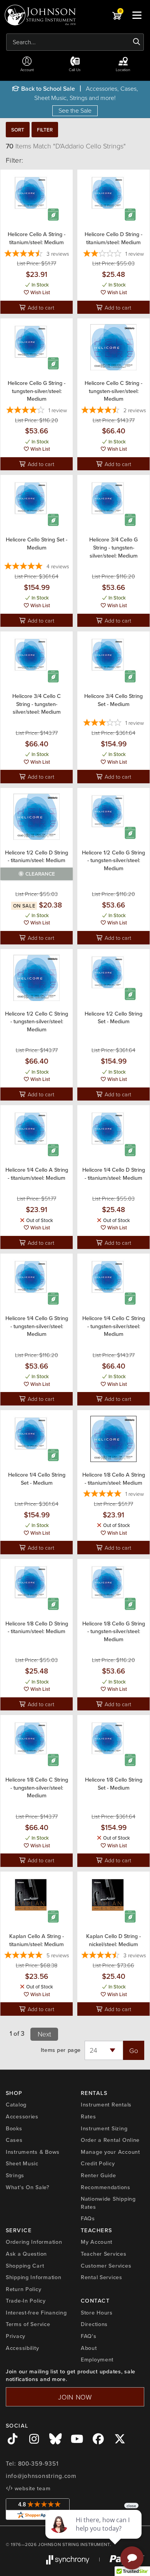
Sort (18, 130)
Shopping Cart (25, 2266)
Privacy (16, 2336)
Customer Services (106, 2266)
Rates (88, 2116)
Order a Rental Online (110, 2140)
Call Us (75, 70)
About (89, 2348)
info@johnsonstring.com (41, 2476)
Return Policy (23, 2289)
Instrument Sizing (104, 2128)
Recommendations (106, 2187)
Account (27, 70)
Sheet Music (22, 2163)
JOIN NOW (75, 2397)
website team (32, 2488)
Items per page (61, 2050)
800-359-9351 (38, 2464)
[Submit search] (137, 42)
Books (14, 2128)
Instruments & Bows (33, 2152)
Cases (14, 2140)
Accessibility (22, 2348)
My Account (97, 2242)
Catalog (16, 2105)
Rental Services (102, 2277)
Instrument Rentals (106, 2105)
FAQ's (89, 2336)
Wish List (40, 292)
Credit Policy (98, 2163)
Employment (97, 2360)
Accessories (22, 2116)
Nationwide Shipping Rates (108, 2203)
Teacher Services (104, 2254)
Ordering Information (34, 2242)
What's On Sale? (28, 2187)
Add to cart (40, 307)
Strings (15, 2175)
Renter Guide (98, 2175)
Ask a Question (26, 2254)
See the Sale (75, 110)
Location (123, 70)
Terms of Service (28, 2324)
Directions (94, 2324)
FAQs (88, 2218)
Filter (45, 130)
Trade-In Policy (26, 2301)
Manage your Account (110, 2152)
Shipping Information (33, 2277)
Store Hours (97, 2313)
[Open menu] (137, 15)
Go (134, 2050)
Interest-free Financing (36, 2313)
